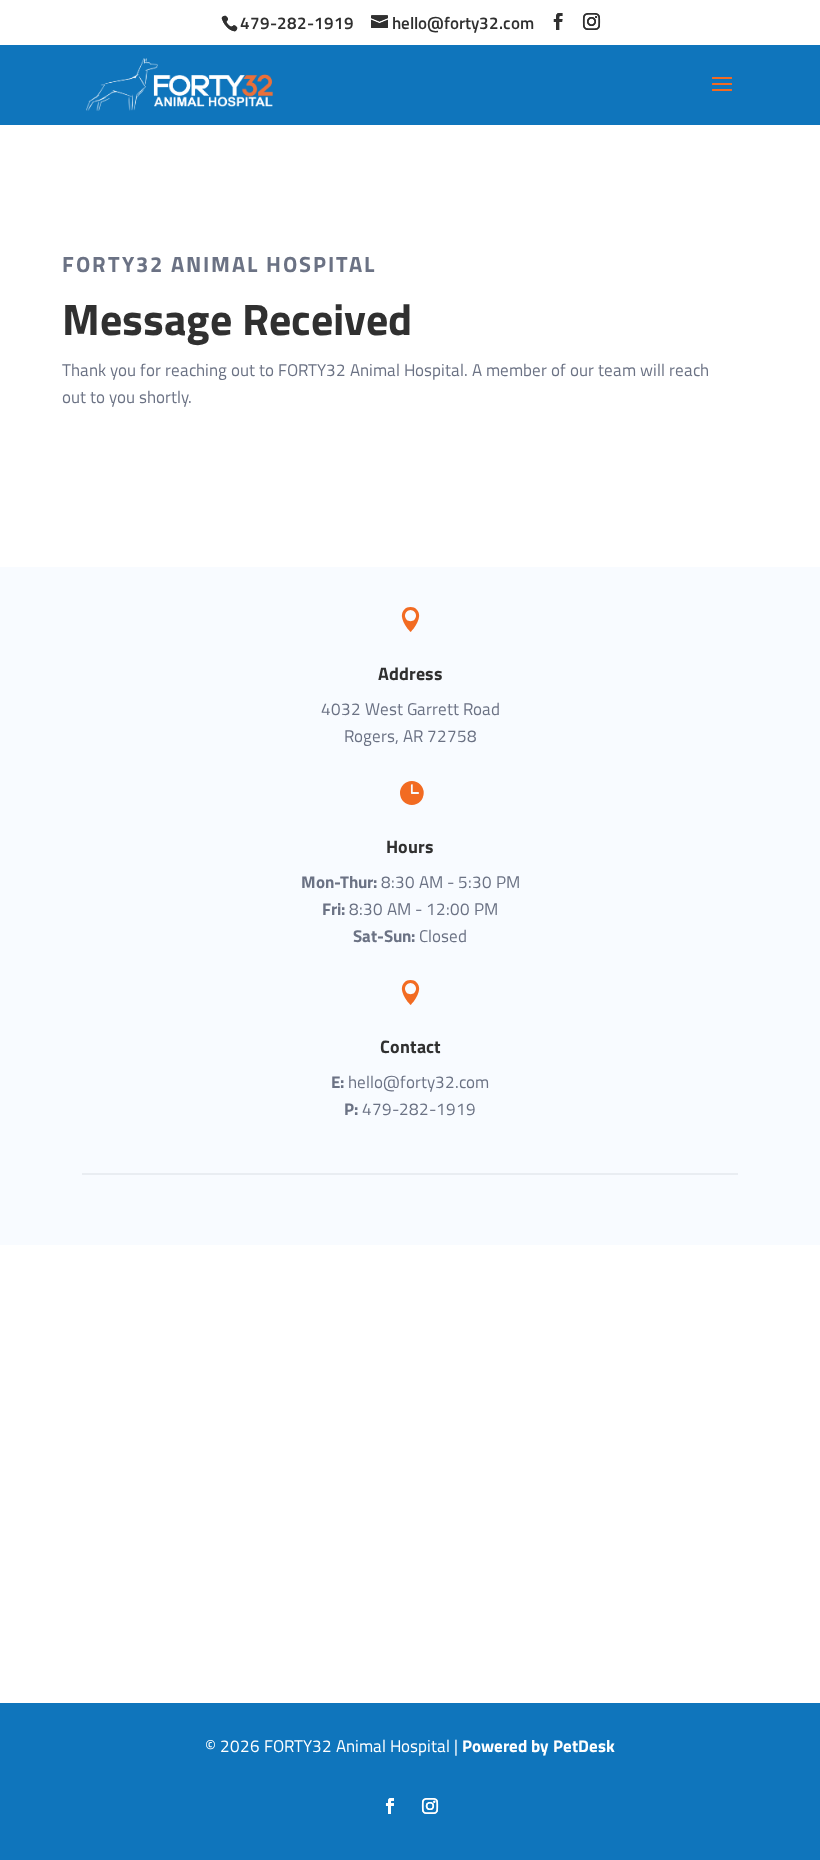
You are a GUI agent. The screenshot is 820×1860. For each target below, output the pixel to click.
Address (410, 673)
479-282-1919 (297, 23)
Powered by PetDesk (538, 1746)
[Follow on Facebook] (390, 1806)
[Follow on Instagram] (430, 1806)
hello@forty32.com (418, 1082)
